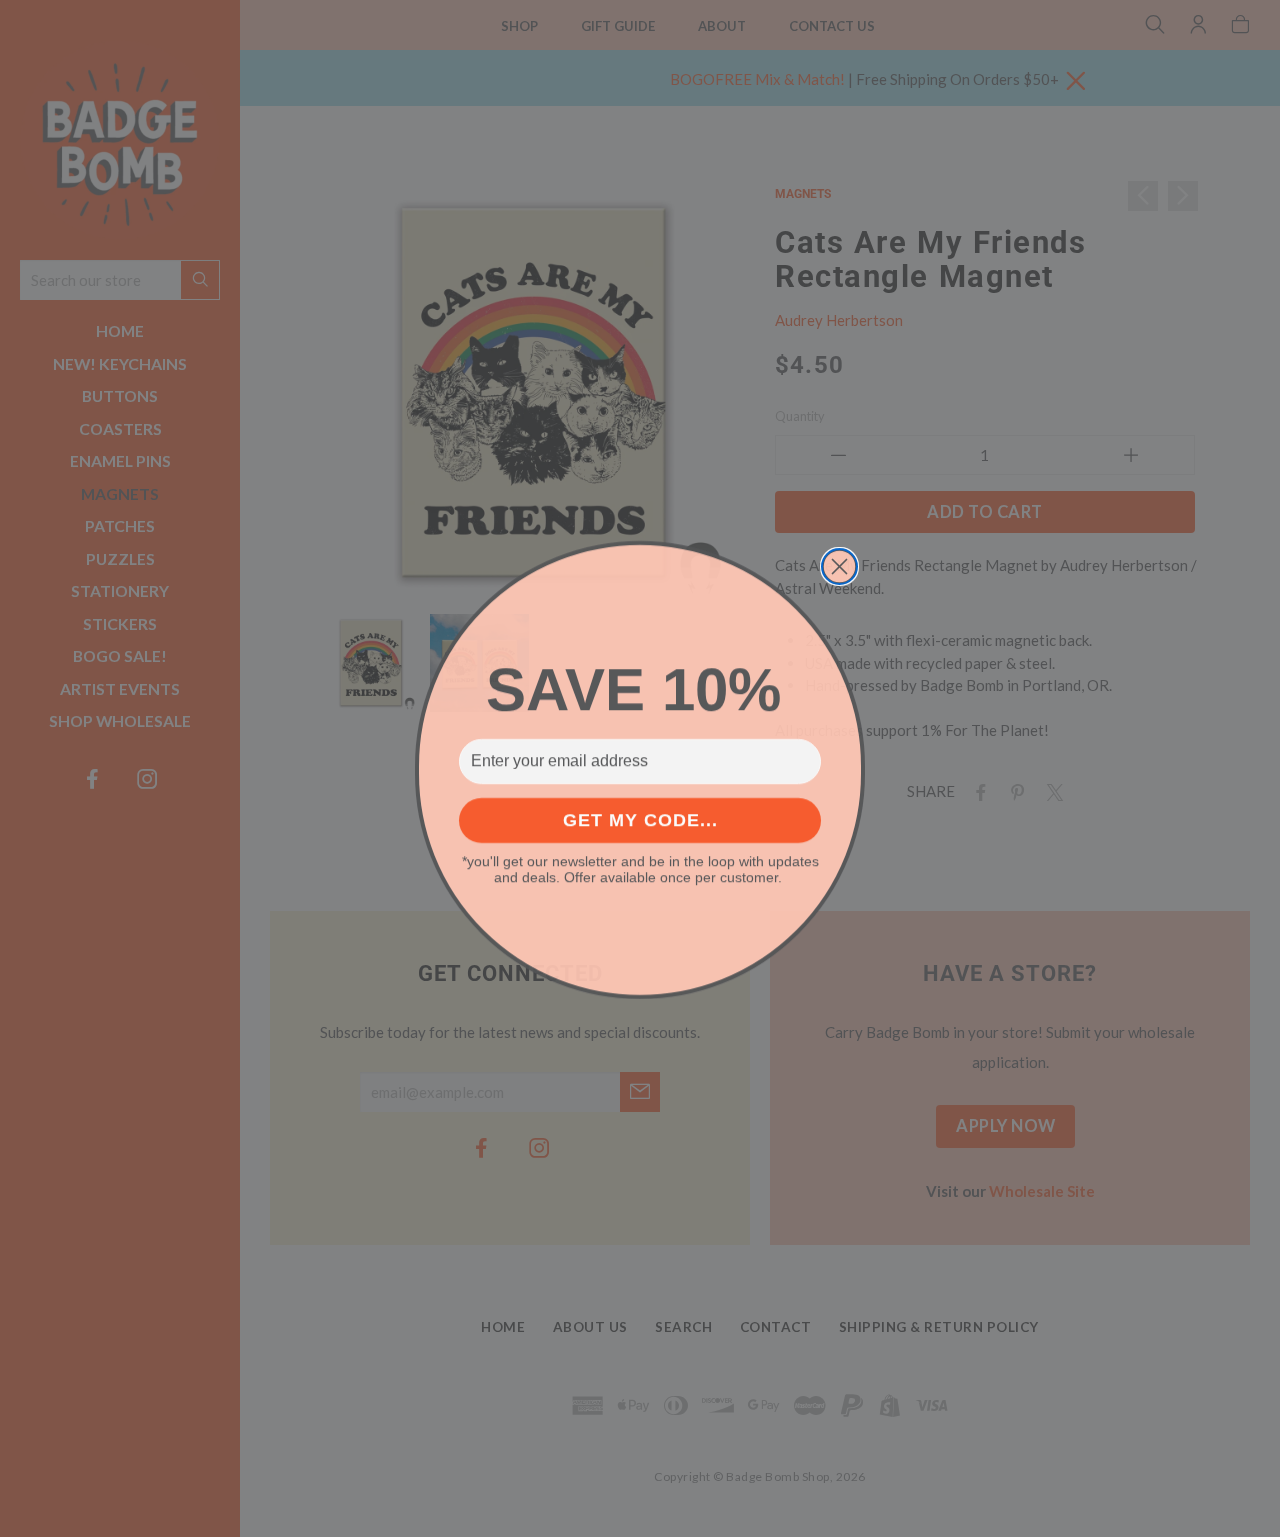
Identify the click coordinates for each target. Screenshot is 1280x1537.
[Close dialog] (839, 565)
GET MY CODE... (640, 819)
